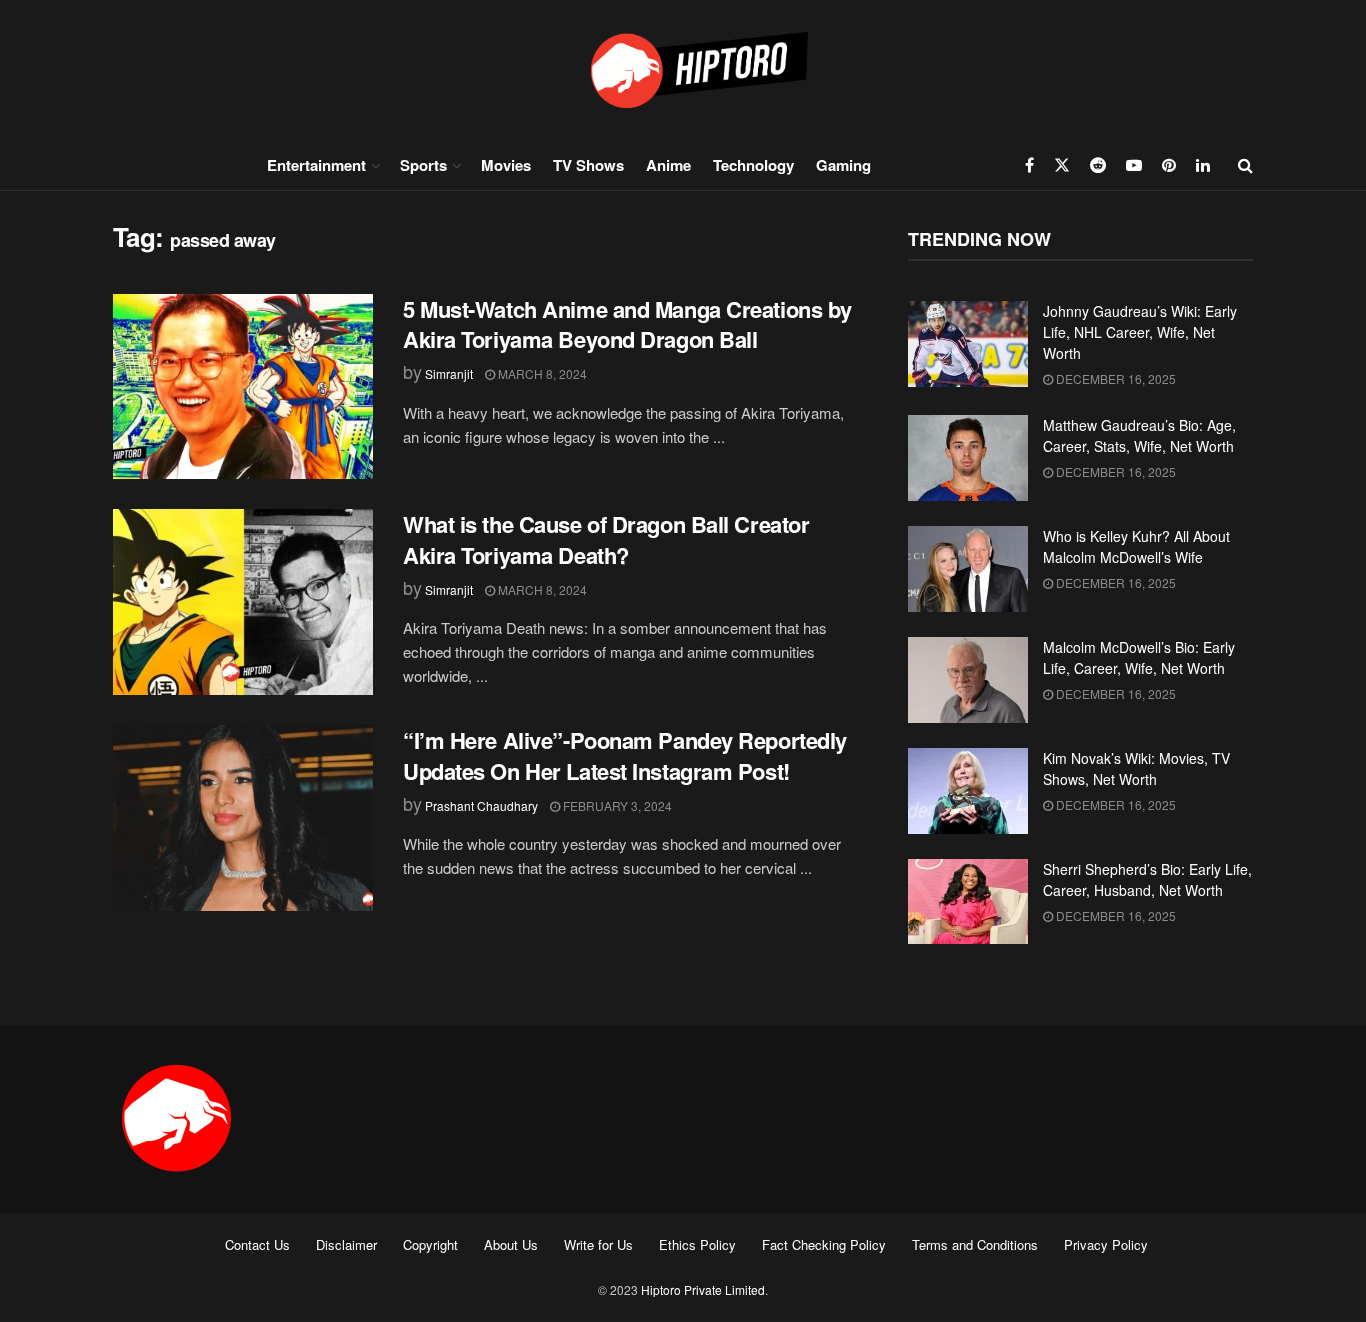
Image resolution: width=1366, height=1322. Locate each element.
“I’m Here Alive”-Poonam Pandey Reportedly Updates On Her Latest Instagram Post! (625, 755)
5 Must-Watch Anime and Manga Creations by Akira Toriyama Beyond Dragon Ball (627, 324)
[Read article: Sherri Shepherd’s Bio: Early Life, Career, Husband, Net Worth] (968, 902)
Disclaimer (346, 1244)
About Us (511, 1244)
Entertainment (316, 165)
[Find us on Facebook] (1029, 165)
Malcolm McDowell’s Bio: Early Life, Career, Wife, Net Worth (1139, 657)
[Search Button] (1245, 165)
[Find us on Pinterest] (1169, 165)
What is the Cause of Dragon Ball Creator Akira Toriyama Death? (606, 539)
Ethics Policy (697, 1244)
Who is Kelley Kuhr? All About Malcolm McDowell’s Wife (1136, 546)
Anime (668, 165)
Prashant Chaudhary (481, 805)
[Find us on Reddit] (1098, 165)
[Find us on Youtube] (1134, 165)
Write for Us (598, 1244)
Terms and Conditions (975, 1244)
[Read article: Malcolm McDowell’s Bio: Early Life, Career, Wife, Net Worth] (968, 680)
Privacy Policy (1106, 1244)
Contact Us (257, 1244)
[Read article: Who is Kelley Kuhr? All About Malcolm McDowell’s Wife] (968, 569)
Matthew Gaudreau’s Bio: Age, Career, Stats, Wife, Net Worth (1139, 435)
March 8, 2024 (541, 373)
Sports (423, 165)
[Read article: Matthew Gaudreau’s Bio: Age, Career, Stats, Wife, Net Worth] (968, 458)
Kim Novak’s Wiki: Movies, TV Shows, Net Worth (1136, 768)
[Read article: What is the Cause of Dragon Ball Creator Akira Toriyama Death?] (243, 602)
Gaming (843, 165)
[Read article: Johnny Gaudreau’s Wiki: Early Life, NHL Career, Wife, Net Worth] (968, 344)
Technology (753, 165)
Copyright (430, 1244)
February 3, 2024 (616, 805)
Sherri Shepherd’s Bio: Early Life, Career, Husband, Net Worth (1147, 879)
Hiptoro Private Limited (703, 1289)
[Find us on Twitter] (1062, 165)
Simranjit (449, 373)
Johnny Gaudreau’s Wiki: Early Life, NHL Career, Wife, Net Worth (1140, 332)
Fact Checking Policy (824, 1244)
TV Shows (588, 165)
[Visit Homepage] (683, 69)
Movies (506, 165)
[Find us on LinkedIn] (1203, 165)
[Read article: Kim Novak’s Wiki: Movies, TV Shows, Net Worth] (968, 791)
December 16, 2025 (1114, 378)
